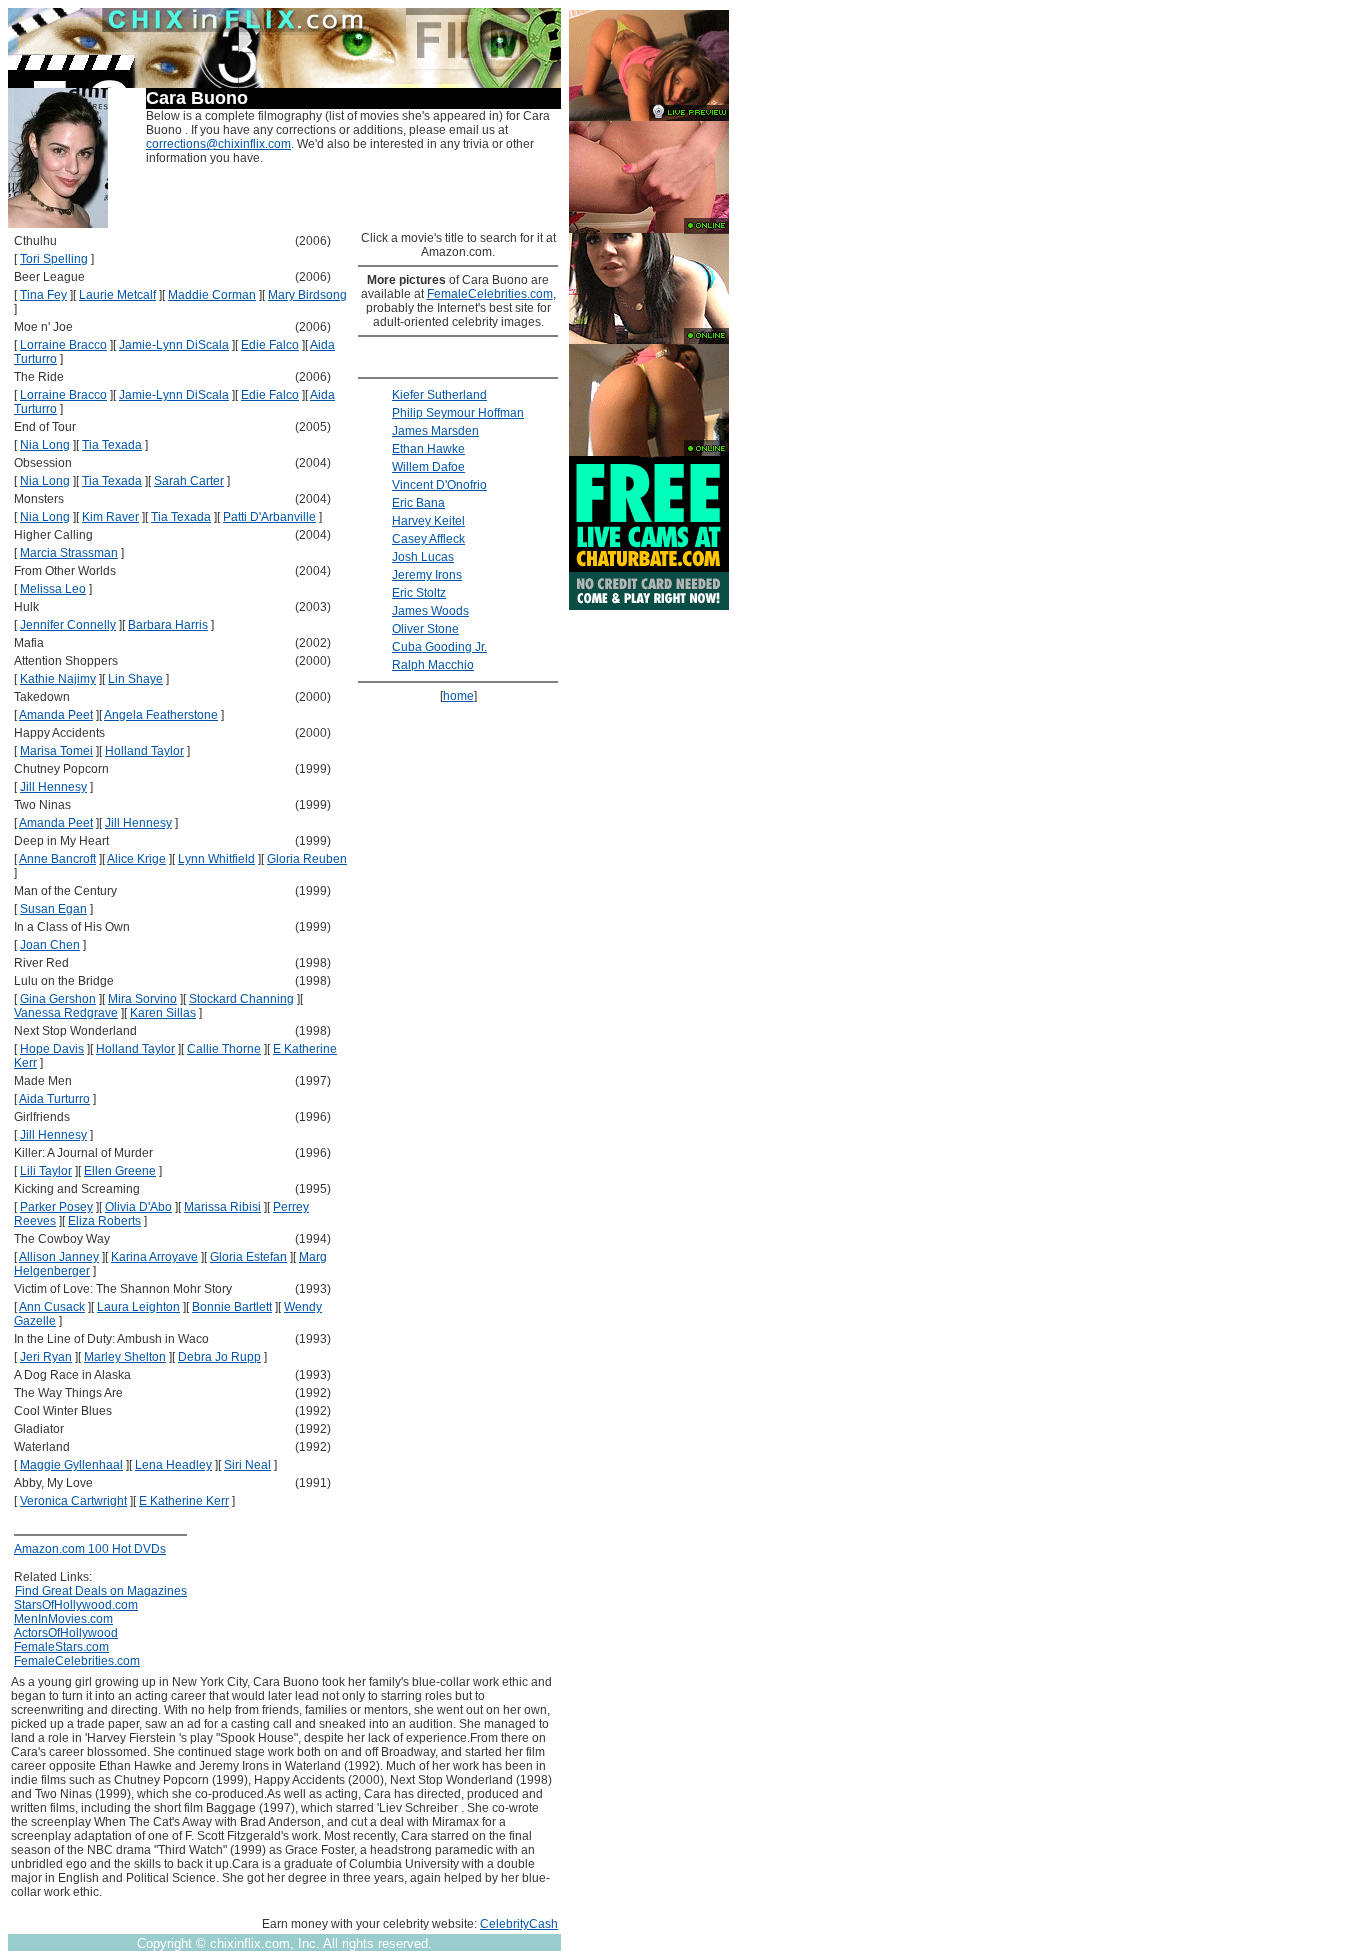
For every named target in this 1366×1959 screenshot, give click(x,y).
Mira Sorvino (142, 999)
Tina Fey (43, 295)
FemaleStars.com (61, 1647)
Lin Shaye (135, 679)
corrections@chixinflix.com (218, 144)
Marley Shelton (125, 1357)
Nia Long (45, 445)
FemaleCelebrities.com (77, 1661)
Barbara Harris (168, 625)
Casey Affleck (428, 539)
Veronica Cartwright (73, 1501)
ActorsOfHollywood (66, 1633)
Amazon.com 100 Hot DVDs (90, 1549)
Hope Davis (52, 1049)
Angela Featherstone (161, 715)
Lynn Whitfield (216, 859)
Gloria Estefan (248, 1257)
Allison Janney (59, 1257)
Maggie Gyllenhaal (71, 1465)
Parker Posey (56, 1207)
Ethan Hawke (428, 449)
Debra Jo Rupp (219, 1357)
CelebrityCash (519, 1924)
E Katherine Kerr (184, 1501)
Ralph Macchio (433, 665)
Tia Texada (112, 445)
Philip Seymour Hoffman (458, 413)
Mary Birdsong (307, 295)
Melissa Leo (53, 589)
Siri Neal (247, 1465)
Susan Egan (53, 909)
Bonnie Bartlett (232, 1307)
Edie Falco (270, 345)
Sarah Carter (189, 481)
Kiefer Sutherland (439, 395)
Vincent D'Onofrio (439, 485)
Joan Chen (50, 945)
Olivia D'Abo (138, 1207)
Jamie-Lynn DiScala (174, 345)
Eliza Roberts (104, 1221)
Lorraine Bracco (63, 345)
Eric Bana (418, 503)
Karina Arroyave (154, 1257)
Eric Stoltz (419, 593)
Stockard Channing (241, 999)
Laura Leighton (138, 1307)
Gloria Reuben (307, 859)
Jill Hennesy (53, 787)
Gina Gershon (58, 999)
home (458, 696)
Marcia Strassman (69, 553)
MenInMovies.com (63, 1619)
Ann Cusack (52, 1307)
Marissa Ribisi (222, 1207)
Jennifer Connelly (68, 625)
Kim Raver (110, 517)
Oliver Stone (425, 629)
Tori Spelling (54, 259)
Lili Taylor (46, 1171)
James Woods (430, 611)
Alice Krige (136, 859)
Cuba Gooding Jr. (439, 647)
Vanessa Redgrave (66, 1013)
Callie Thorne (224, 1049)
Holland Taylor (144, 751)
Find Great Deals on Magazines (101, 1591)
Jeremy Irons (427, 575)
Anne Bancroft (57, 859)
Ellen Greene (120, 1171)
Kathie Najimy (58, 679)
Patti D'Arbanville (269, 517)
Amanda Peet (56, 715)
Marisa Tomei (56, 751)
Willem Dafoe (428, 467)
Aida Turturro (54, 1099)
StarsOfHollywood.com (76, 1605)
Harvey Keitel (428, 521)
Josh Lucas (423, 557)
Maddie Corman (212, 295)
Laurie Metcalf (117, 295)
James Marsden (435, 431)
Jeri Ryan (46, 1357)
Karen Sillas (163, 1013)
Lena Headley (173, 1465)
